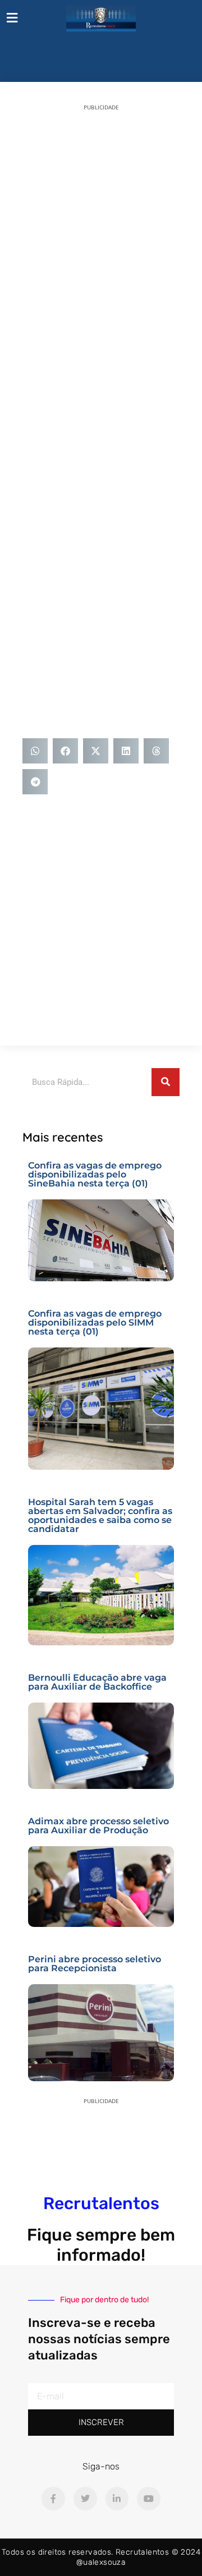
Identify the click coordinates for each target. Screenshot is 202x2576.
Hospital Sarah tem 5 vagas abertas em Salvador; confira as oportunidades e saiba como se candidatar (100, 1515)
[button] (35, 751)
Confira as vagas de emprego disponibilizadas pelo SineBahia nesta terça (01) (95, 1174)
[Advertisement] (101, 222)
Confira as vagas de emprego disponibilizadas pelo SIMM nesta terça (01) (95, 1323)
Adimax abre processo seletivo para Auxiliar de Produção (98, 1826)
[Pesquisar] (166, 1082)
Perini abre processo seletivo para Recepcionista (95, 1964)
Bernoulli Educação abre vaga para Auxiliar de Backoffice (97, 1682)
